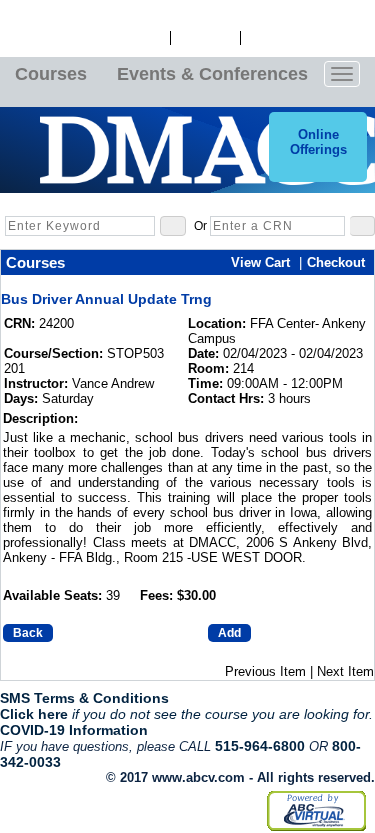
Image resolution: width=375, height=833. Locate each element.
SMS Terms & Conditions (84, 698)
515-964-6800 (260, 746)
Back (28, 633)
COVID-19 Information (74, 730)
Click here (34, 714)
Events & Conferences (212, 74)
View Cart (205, 38)
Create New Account (308, 38)
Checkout (336, 262)
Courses (51, 74)
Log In (145, 38)
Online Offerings (318, 142)
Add (229, 633)
